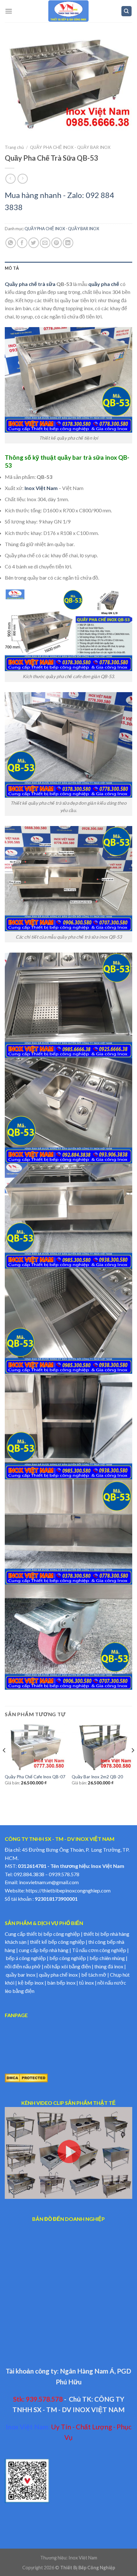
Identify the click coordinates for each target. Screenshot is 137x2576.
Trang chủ (14, 147)
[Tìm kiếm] (127, 11)
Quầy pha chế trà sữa (30, 284)
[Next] (133, 1763)
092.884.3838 (29, 1874)
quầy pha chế (104, 284)
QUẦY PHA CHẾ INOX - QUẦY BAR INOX (70, 147)
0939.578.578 (64, 1874)
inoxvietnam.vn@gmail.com (49, 1882)
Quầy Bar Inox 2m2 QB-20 (97, 1777)
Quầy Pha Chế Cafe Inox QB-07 (35, 1777)
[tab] (68, 268)
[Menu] (9, 11)
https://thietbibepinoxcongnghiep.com (68, 1890)
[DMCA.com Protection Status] (26, 2077)
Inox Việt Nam (41, 488)
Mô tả (12, 268)
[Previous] (4, 1763)
